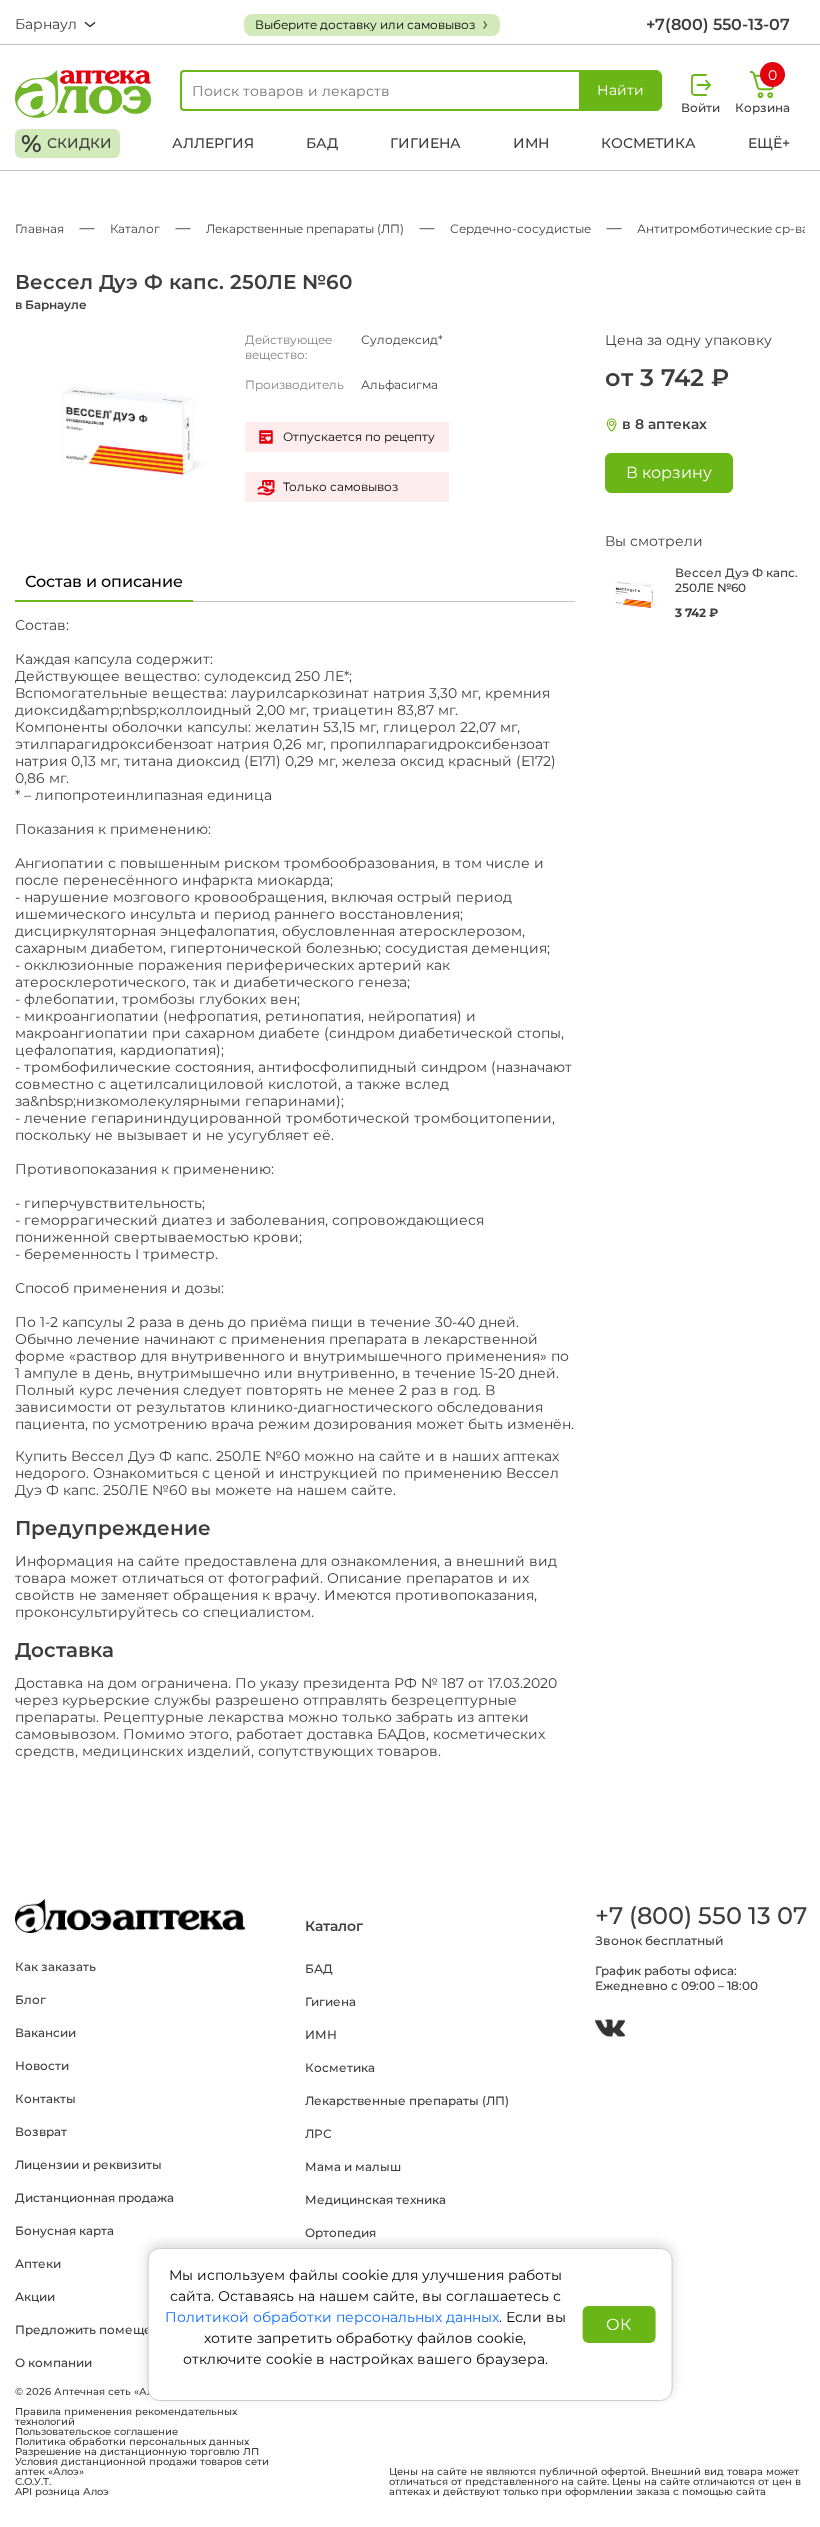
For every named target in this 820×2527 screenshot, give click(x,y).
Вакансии (45, 2032)
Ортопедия (340, 2232)
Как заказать (55, 1966)
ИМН (531, 143)
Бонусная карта (64, 2230)
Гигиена (425, 143)
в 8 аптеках (664, 424)
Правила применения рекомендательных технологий (126, 2417)
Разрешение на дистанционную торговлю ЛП (137, 2452)
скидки (66, 143)
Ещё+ (769, 143)
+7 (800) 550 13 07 (700, 1915)
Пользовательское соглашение (96, 2432)
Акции (35, 2296)
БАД (322, 143)
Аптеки (38, 2263)
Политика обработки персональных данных (132, 2442)
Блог (30, 1999)
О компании (53, 2362)
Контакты (45, 2098)
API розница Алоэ (62, 2492)
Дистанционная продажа (94, 2197)
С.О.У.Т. (33, 2482)
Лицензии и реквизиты (88, 2164)
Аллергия (213, 143)
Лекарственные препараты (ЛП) (407, 2100)
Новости (42, 2065)
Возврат (41, 2131)
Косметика (648, 143)
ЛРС (318, 2133)
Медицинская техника (375, 2199)
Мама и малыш (353, 2166)
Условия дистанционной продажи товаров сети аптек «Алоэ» (142, 2467)
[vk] (610, 2030)
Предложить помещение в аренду (125, 2329)
